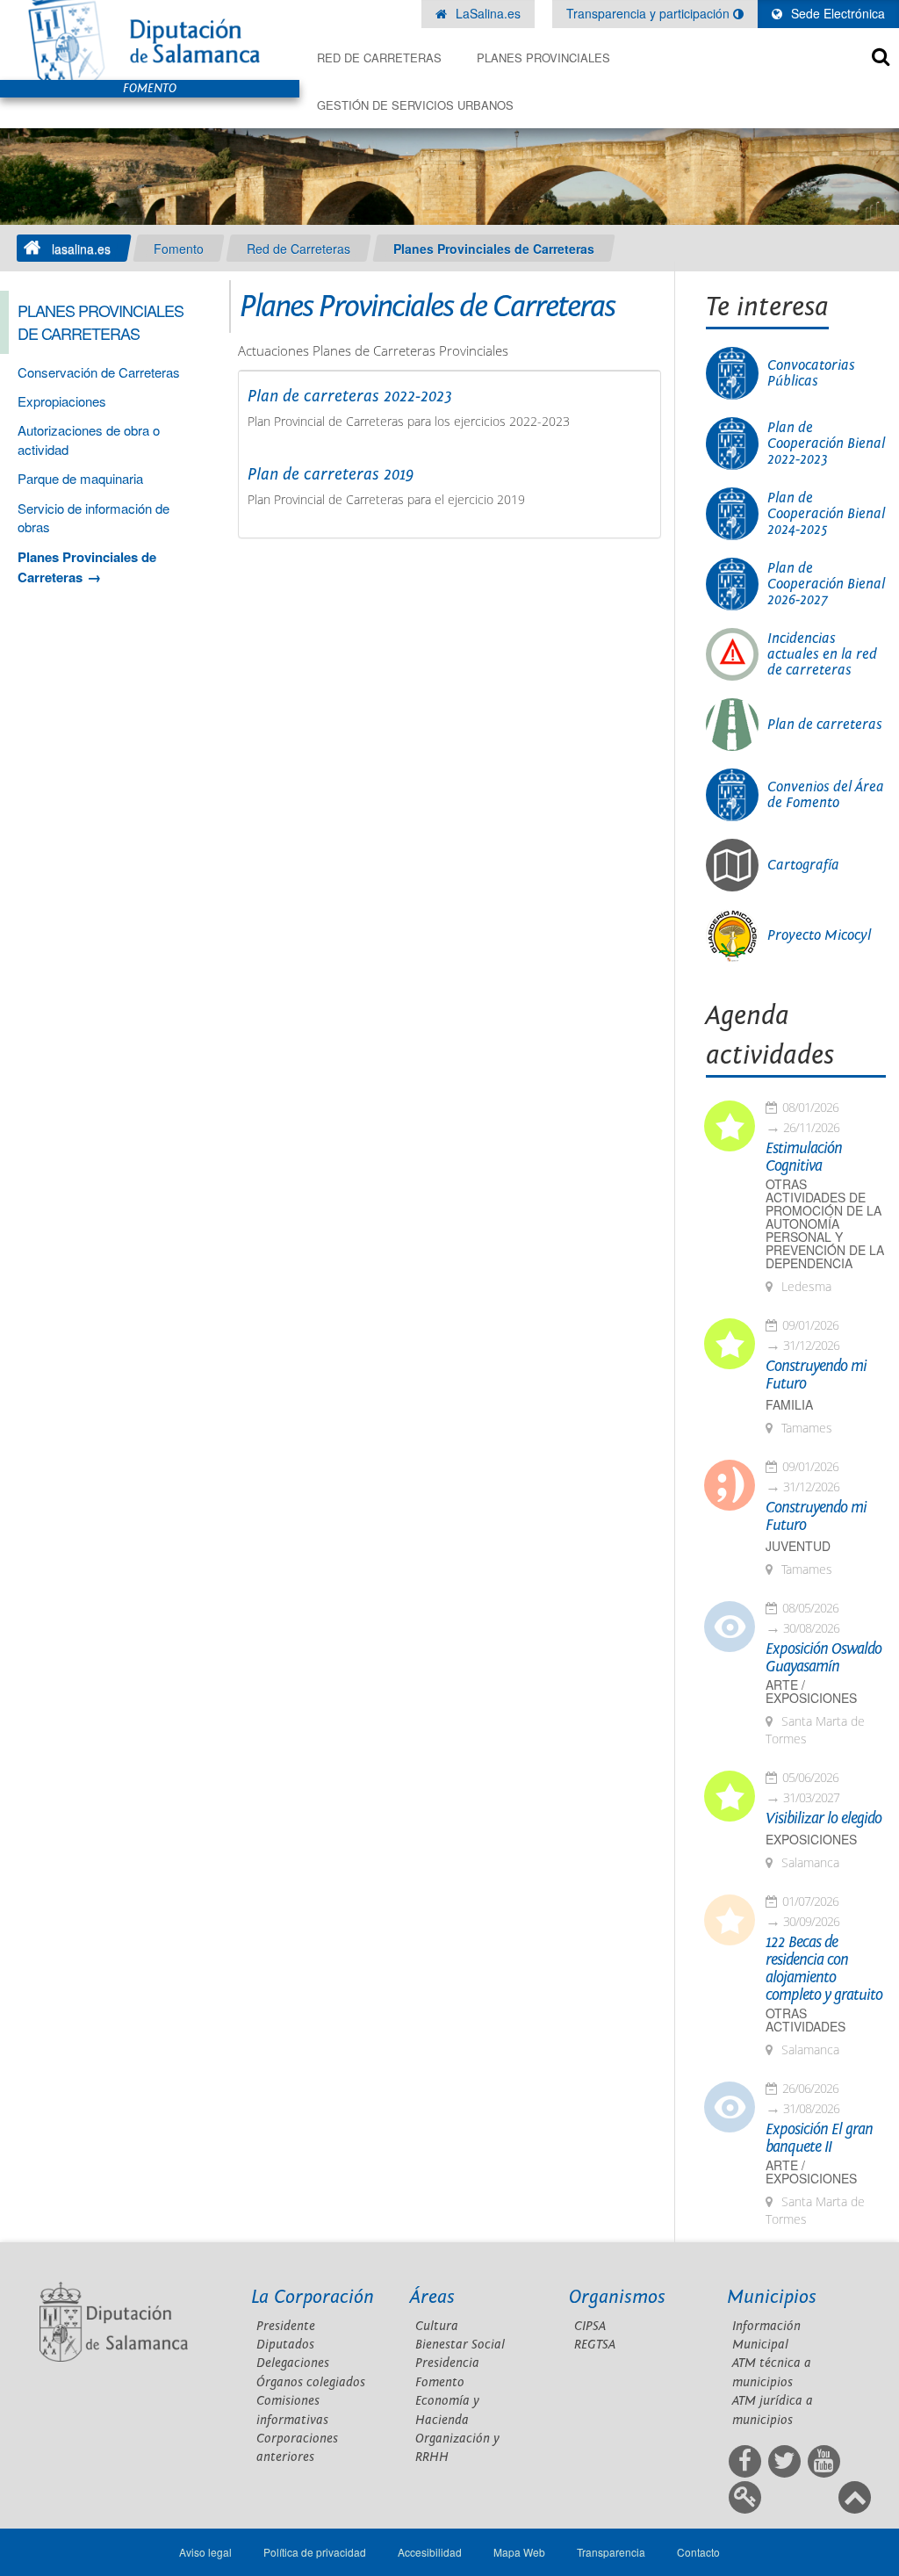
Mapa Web (519, 2552)
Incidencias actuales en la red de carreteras (822, 654)
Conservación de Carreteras (99, 372)
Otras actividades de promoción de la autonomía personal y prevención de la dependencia (825, 1224)
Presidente (286, 2326)
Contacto (698, 2552)
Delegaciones (293, 2363)
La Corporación (313, 2297)
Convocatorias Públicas (811, 373)
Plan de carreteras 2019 (331, 474)
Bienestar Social (460, 2345)
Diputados (285, 2345)
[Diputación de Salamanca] (150, 40)
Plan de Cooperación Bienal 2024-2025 (826, 514)
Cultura (437, 2326)
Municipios (772, 2297)
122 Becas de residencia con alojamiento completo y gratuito (824, 1969)
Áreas (432, 2297)
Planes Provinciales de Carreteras (494, 249)
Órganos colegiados (311, 2382)
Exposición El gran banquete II (819, 2139)
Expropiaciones (62, 401)
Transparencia (611, 2552)
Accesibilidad (430, 2552)
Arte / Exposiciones (811, 1692)
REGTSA (595, 2345)
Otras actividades (806, 2020)
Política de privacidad (315, 2552)
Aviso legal (205, 2552)
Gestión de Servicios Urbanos (415, 105)
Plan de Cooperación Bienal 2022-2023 (826, 444)
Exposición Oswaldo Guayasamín (823, 1658)
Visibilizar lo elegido (823, 1819)
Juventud (798, 1546)
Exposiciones (811, 1840)
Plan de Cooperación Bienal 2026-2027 (826, 584)
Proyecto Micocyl (819, 935)
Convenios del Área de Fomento (826, 795)
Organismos (617, 2297)
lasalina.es (81, 249)
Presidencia (447, 2363)
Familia (789, 1405)
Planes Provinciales (543, 58)
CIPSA (590, 2326)
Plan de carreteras (825, 725)
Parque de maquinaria (80, 478)
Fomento (179, 249)
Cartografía (803, 865)
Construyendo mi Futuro (816, 1375)
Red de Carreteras (379, 58)
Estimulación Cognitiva (804, 1158)
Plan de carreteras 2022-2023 (350, 396)
